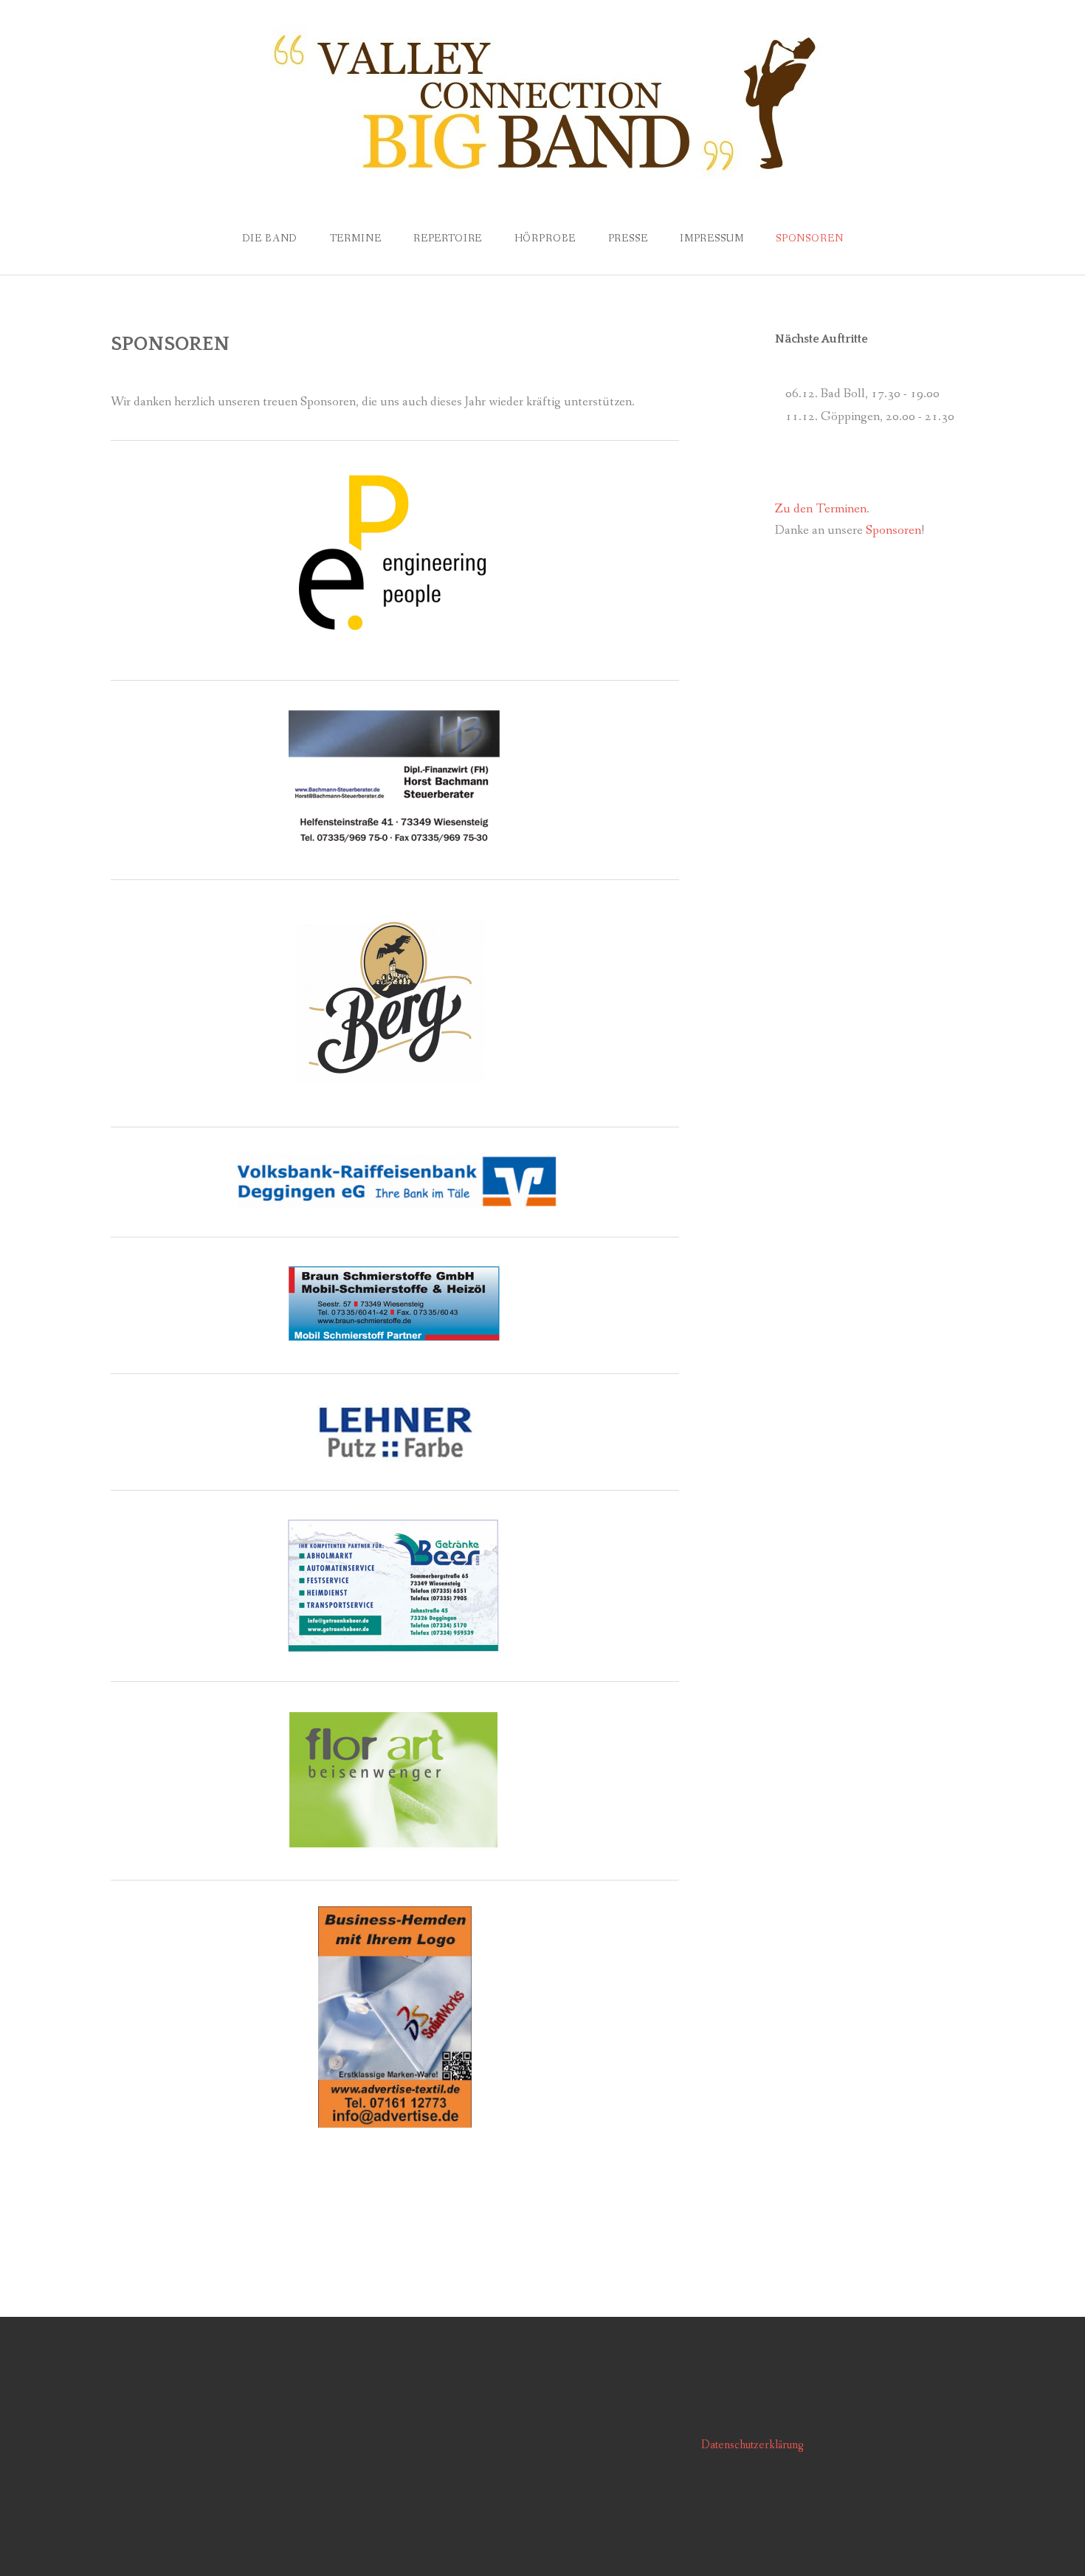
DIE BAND (270, 238)
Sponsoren (893, 530)
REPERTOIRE (448, 238)
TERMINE (356, 238)
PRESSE (628, 238)
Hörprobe (545, 238)
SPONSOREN (810, 238)
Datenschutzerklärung (752, 2445)
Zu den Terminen (821, 509)
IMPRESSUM (712, 238)
